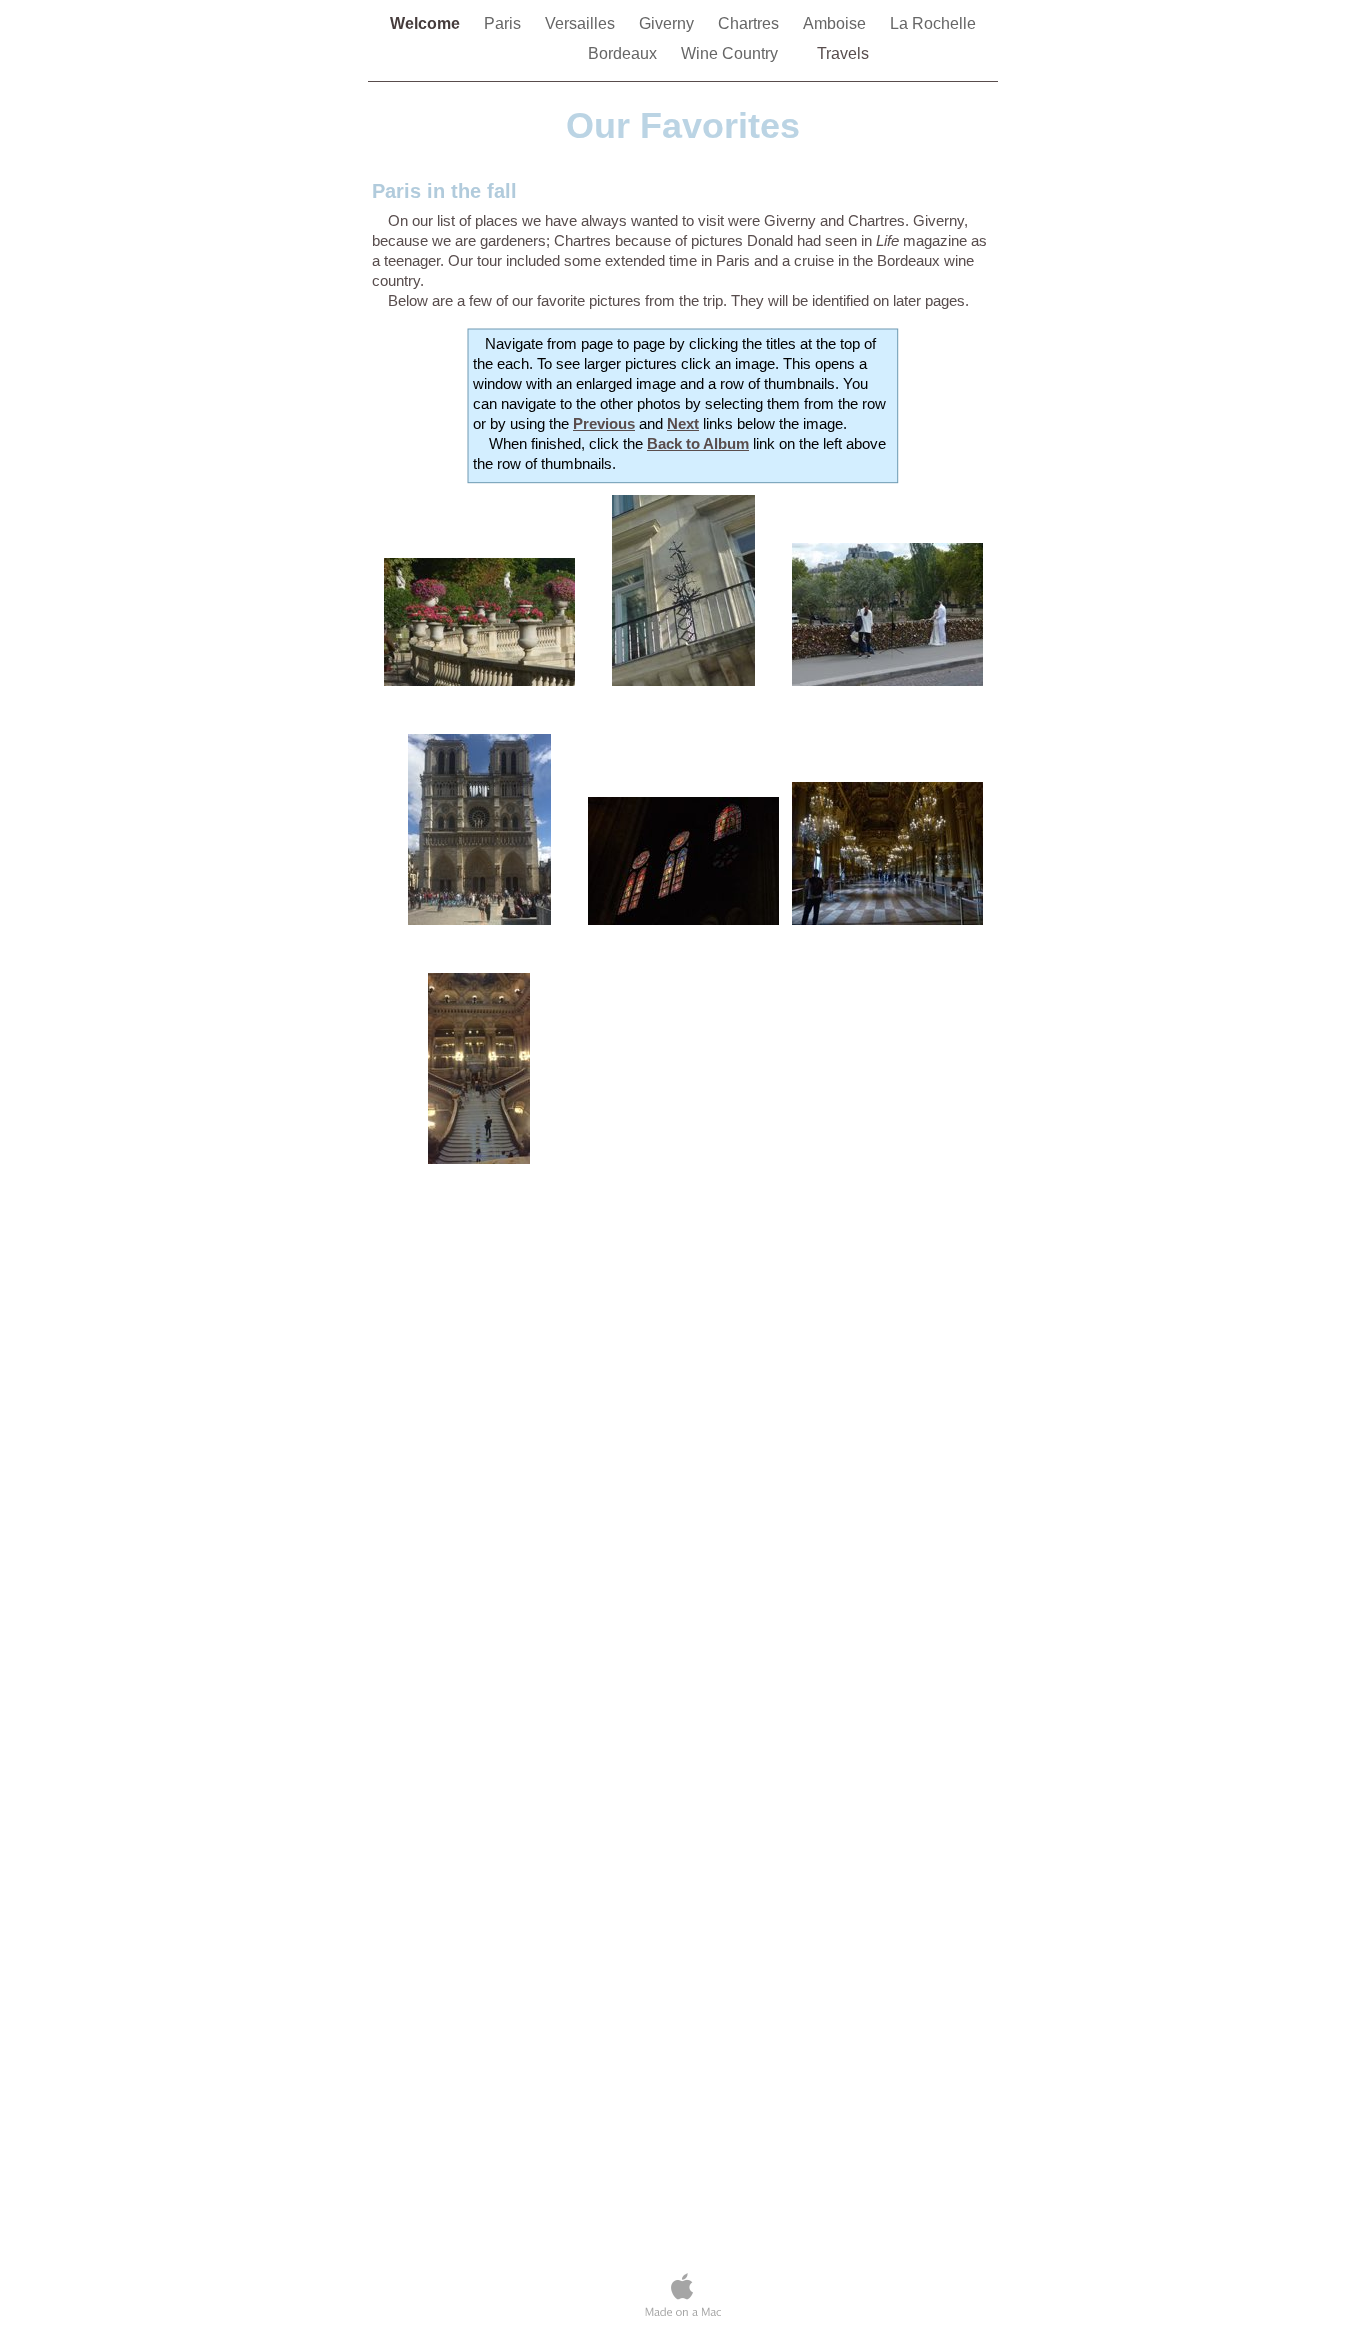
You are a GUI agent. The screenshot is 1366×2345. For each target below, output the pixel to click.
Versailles (582, 23)
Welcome (427, 23)
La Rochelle (933, 23)
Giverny (668, 23)
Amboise (836, 23)
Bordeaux (624, 53)
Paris (504, 23)
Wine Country (729, 53)
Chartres (750, 23)
